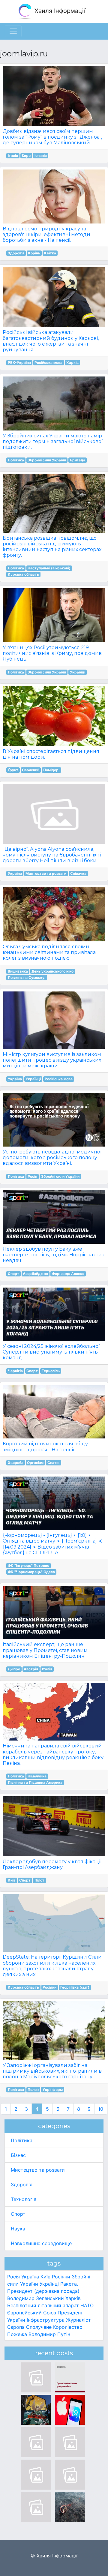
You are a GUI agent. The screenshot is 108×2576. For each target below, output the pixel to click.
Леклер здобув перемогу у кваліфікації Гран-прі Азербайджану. (52, 1864)
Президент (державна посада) (43, 2291)
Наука (18, 2229)
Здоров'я (16, 253)
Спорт (13, 1274)
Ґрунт (13, 770)
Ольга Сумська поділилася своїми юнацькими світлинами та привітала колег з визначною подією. (49, 952)
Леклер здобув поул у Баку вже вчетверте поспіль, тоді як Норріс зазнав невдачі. (54, 1255)
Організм (35, 1463)
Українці (78, 672)
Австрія (31, 1669)
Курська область (23, 574)
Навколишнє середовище (41, 2243)
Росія (32, 1176)
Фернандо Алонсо (68, 1274)
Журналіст (78, 2320)
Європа (16, 2327)
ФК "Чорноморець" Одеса (31, 1572)
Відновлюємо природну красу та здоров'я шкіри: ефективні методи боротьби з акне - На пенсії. (46, 234)
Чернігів (15, 1371)
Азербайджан (35, 1274)
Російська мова (48, 363)
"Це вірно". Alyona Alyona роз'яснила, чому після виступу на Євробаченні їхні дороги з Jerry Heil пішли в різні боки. (52, 855)
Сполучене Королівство (54, 2327)
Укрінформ (53, 2090)
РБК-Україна (19, 363)
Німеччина (37, 1776)
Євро (26, 156)
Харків (72, 363)
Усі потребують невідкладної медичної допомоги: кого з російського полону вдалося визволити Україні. (52, 1158)
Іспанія (41, 156)
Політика (16, 460)
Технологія (24, 2199)
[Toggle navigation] (13, 31)
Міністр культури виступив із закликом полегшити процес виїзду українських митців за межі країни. (52, 1060)
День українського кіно (52, 971)
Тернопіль (51, 1371)
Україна (15, 873)
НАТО (87, 2305)
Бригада (78, 460)
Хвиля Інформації (59, 11)
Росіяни (49, 1987)
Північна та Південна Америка (35, 1782)
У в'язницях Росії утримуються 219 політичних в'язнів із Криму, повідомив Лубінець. (52, 653)
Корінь (34, 253)
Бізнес (18, 2155)
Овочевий (31, 770)
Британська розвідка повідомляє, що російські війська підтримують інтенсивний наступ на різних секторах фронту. (52, 547)
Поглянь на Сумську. (27, 978)
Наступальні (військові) (49, 568)
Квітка (50, 253)
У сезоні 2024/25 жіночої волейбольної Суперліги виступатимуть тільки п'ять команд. (51, 1352)
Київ (12, 1880)
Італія (13, 156)
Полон (33, 2090)
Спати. (54, 1463)
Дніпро (14, 1669)
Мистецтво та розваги (46, 873)
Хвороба (16, 1463)
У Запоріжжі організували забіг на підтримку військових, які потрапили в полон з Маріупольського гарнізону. (52, 2071)
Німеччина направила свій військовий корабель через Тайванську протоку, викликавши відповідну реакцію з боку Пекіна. (53, 1754)
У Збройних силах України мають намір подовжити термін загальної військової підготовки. (53, 441)
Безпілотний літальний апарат (43, 2305)
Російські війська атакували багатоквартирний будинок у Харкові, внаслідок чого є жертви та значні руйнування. (51, 341)
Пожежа (17, 2334)
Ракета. (69, 2284)
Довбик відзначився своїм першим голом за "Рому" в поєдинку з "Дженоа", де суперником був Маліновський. (52, 137)
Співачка (78, 873)
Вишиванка (18, 971)
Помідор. (51, 770)
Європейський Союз (32, 2313)
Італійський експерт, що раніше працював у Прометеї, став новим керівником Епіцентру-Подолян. (45, 1650)
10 (101, 2109)
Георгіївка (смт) (75, 1987)
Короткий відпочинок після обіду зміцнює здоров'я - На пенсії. (45, 1447)
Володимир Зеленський (36, 2298)
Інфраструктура (46, 2320)
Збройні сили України (47, 460)
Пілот (39, 1880)
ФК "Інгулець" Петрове (28, 1565)
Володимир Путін (49, 2334)
